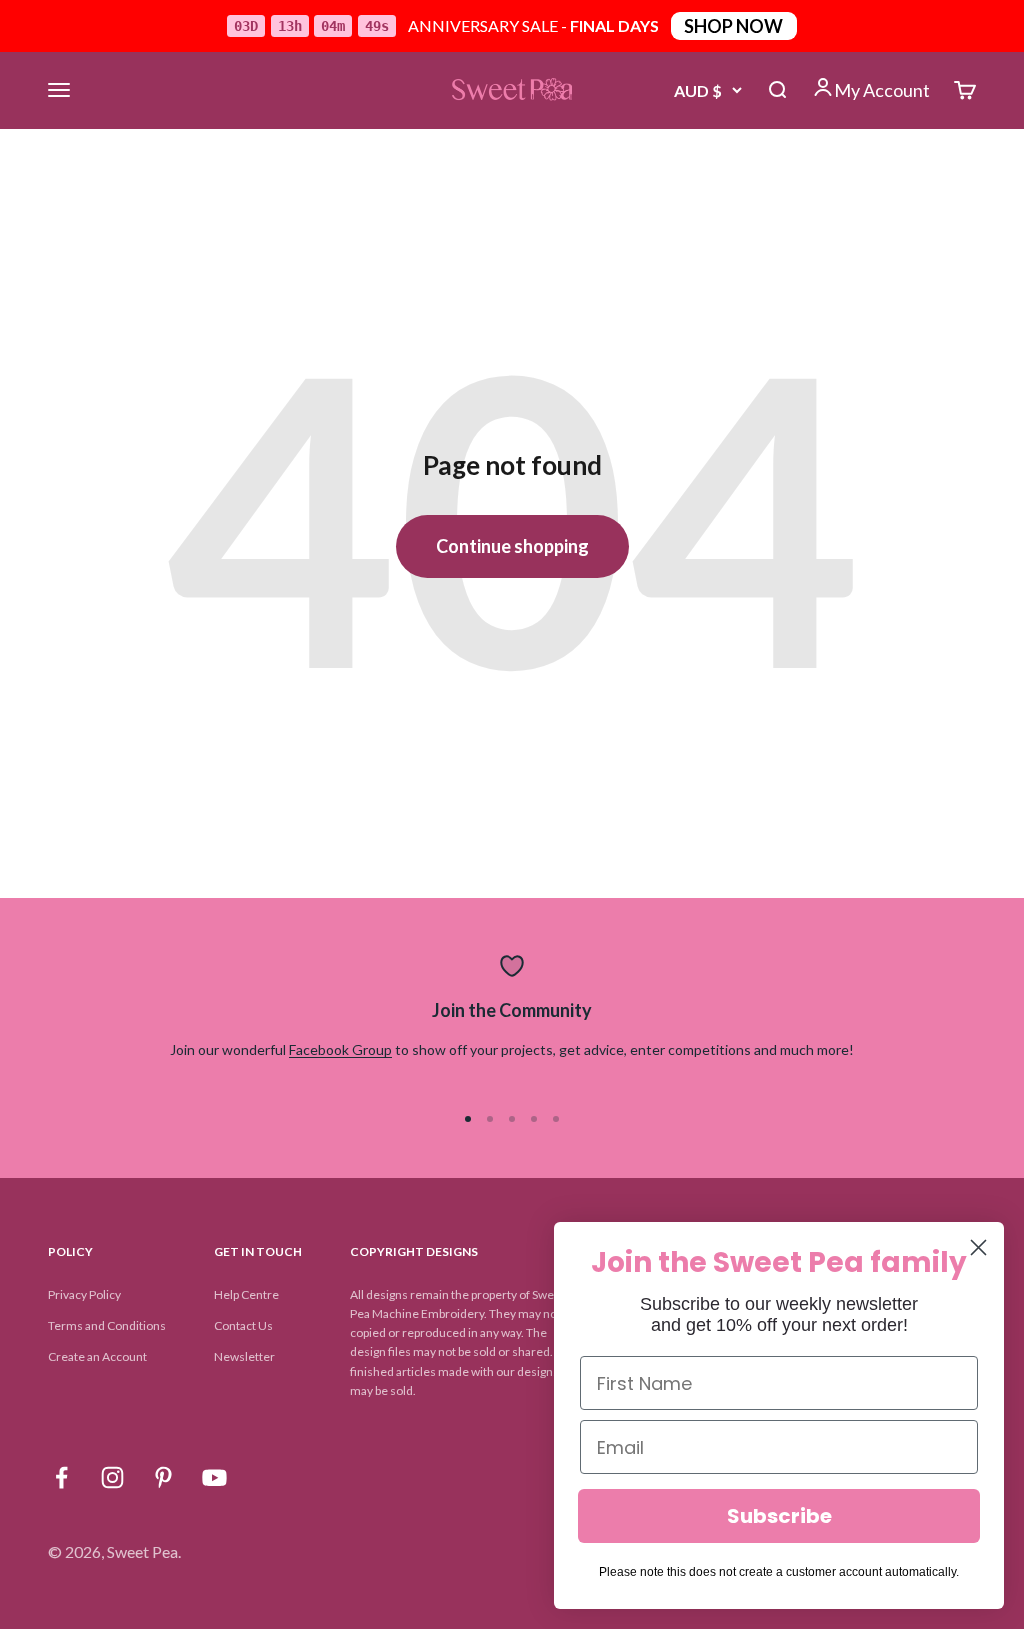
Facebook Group (340, 1049)
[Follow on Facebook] (61, 1477)
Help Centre (246, 1294)
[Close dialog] (978, 1247)
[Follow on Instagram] (112, 1477)
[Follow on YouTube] (214, 1477)
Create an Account (97, 1356)
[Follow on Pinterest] (163, 1477)
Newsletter (244, 1356)
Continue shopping (512, 546)
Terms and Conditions (107, 1325)
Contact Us (243, 1325)
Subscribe (779, 1516)
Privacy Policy (84, 1294)
